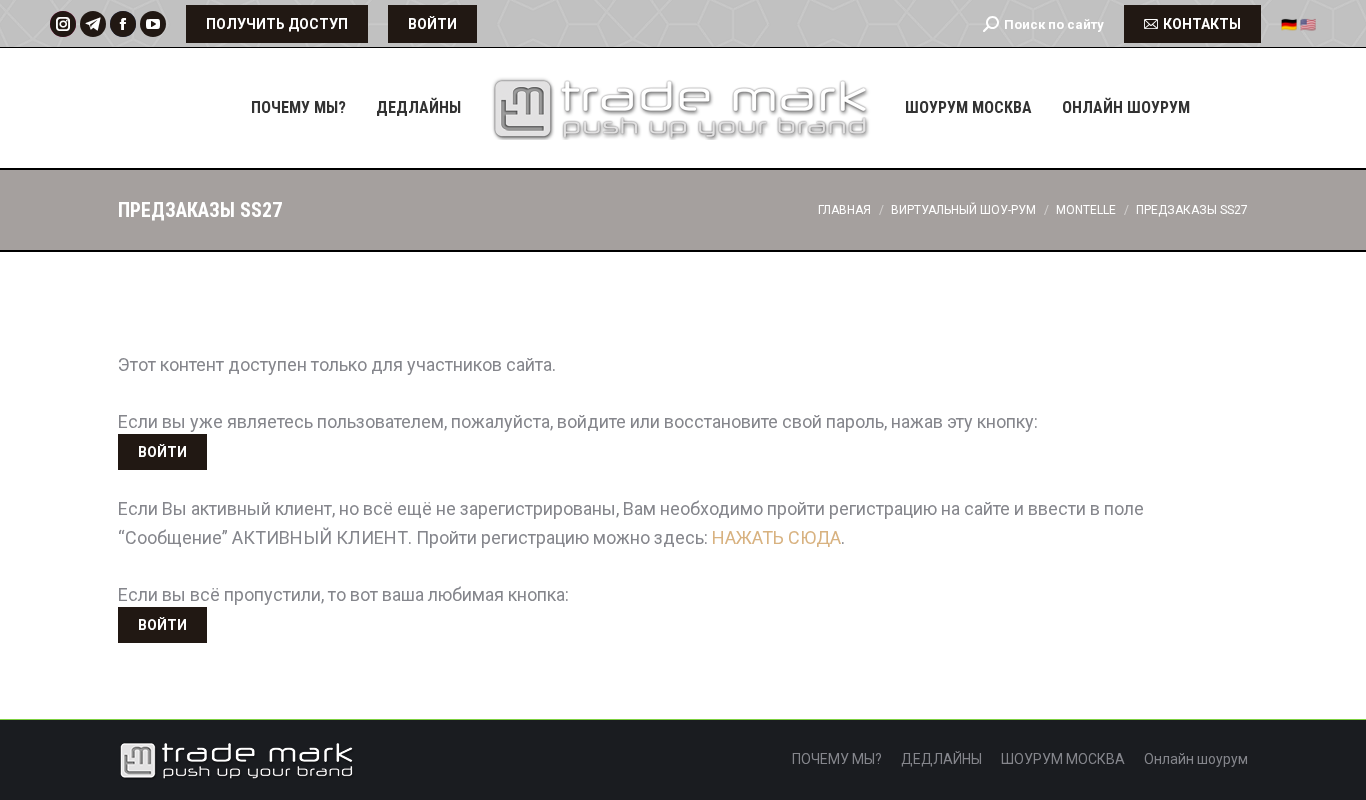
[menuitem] (298, 108)
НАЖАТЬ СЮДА (776, 537)
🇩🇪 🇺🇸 (1298, 24)
